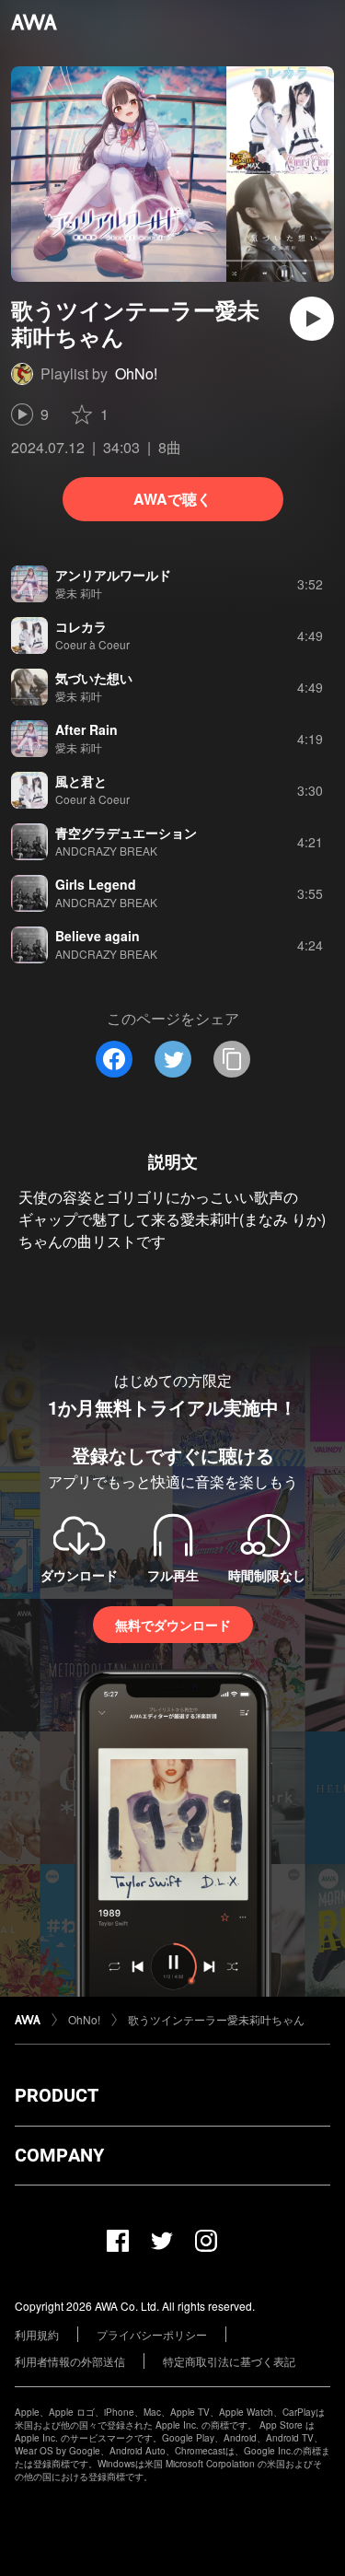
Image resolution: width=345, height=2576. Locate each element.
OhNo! (136, 373)
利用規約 (37, 2334)
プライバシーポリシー (152, 2334)
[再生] (312, 319)
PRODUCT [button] (57, 2095)
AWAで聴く (172, 499)
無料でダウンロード (173, 1625)
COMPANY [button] (59, 2155)
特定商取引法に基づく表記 (229, 2361)
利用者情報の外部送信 (70, 2361)
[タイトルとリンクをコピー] (232, 1059)
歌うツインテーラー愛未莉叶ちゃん (216, 2019)
